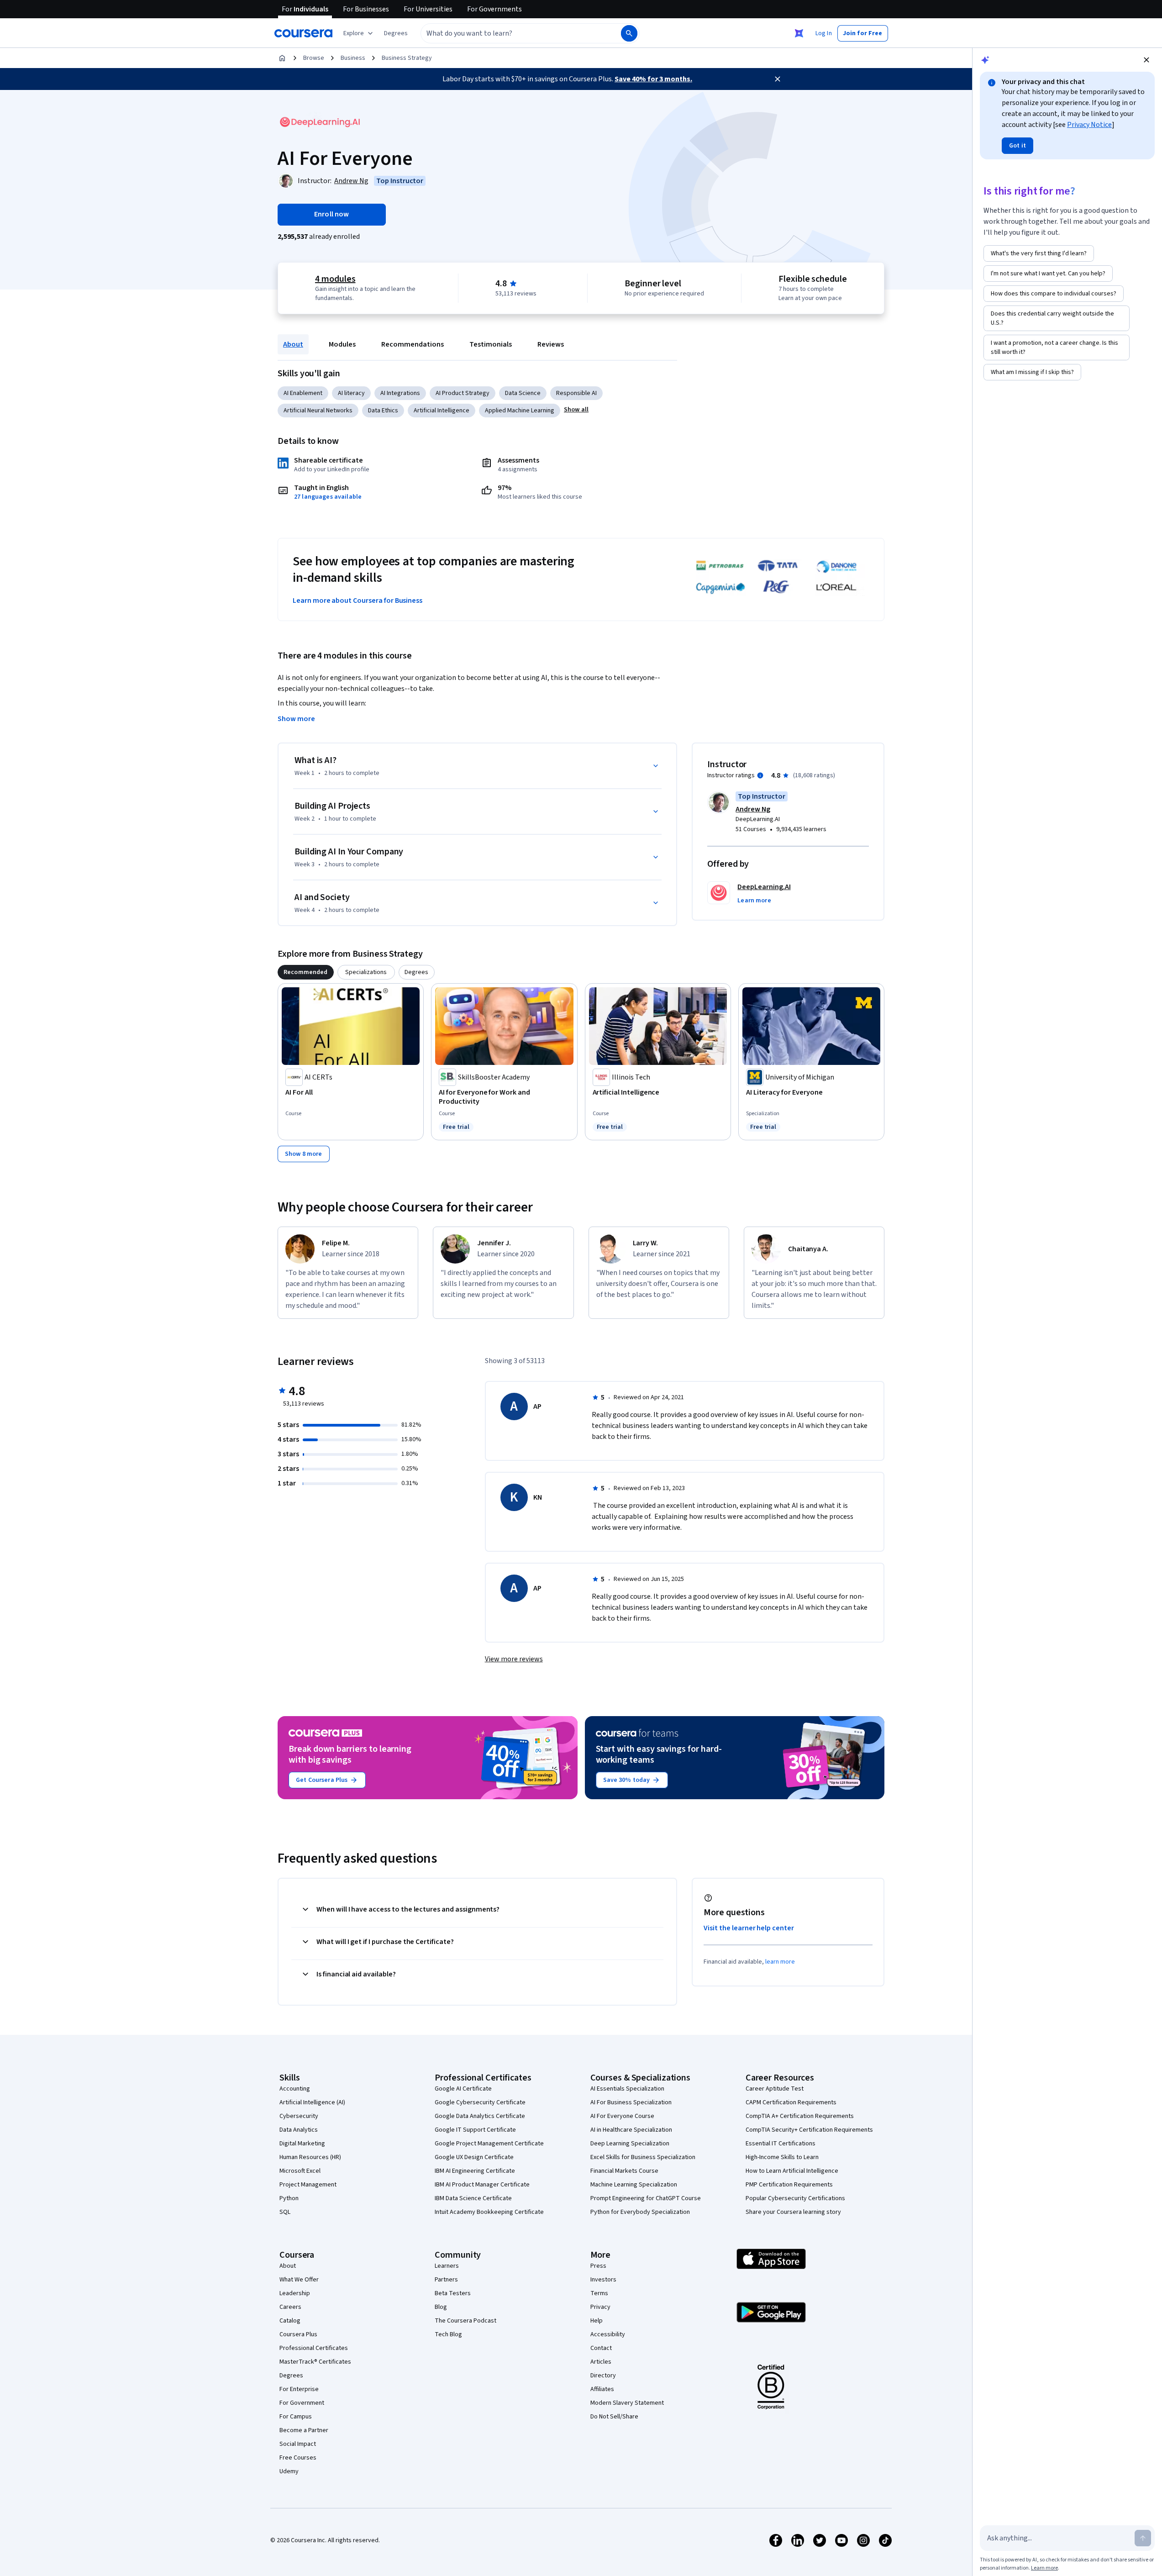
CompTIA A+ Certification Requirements (800, 2116)
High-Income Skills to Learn (782, 2157)
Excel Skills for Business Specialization (643, 2157)
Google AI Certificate (463, 2089)
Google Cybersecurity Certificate (480, 2102)
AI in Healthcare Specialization (631, 2130)
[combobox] (511, 33)
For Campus (296, 2417)
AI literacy (351, 393)
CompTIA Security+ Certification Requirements (809, 2130)
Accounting (295, 2089)
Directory (603, 2376)
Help (597, 2321)
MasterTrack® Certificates (315, 2362)
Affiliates (602, 2389)
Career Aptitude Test (775, 2089)
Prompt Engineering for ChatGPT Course (646, 2198)
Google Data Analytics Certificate (480, 2116)
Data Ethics (383, 411)
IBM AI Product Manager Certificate (482, 2185)
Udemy (289, 2471)
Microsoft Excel (300, 2171)
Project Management (308, 2185)
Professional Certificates (314, 2348)
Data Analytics (299, 2130)
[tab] (306, 972)
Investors (603, 2280)
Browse (314, 58)
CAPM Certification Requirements (791, 2102)
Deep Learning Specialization (630, 2144)
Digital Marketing (302, 2144)
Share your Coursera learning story (793, 2212)
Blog (441, 2307)
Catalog (290, 2321)
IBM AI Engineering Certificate (475, 2171)
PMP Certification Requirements (789, 2185)
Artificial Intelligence (442, 411)
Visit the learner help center (749, 1928)
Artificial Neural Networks (318, 411)
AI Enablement (303, 393)
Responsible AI (576, 393)
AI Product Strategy (463, 393)
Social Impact (298, 2444)
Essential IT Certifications (781, 2144)
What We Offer (299, 2280)
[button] (396, 33)
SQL (285, 2212)
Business (353, 58)
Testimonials (491, 344)
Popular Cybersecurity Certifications (795, 2198)
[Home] (282, 58)
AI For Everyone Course (622, 2116)
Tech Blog (448, 2334)
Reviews (551, 344)
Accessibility (608, 2334)
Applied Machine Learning (520, 411)
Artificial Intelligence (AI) (312, 2102)
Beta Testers (453, 2293)
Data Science (523, 393)
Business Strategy (407, 58)
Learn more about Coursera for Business (358, 601)
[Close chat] (1146, 60)
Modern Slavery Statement (627, 2403)
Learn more (1044, 2568)
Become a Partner (304, 2430)
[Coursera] (303, 33)
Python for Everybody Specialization (640, 2212)
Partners (446, 2280)
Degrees (291, 2376)
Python (289, 2198)
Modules (342, 344)
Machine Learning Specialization (634, 2185)
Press (598, 2266)
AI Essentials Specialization (627, 2089)
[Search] (629, 33)
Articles (601, 2362)
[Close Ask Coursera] (799, 33)
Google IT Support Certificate (475, 2130)
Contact (601, 2348)
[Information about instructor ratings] (760, 775)
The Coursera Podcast (465, 2321)
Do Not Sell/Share (614, 2417)
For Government (302, 2403)
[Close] (778, 79)
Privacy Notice (1089, 125)
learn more (780, 1962)
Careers (290, 2307)
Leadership (295, 2293)
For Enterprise (299, 2389)
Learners (447, 2266)
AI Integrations (400, 393)
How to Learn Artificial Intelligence (792, 2171)
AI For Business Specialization (631, 2102)
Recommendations (413, 344)
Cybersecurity (299, 2116)
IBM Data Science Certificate (473, 2198)
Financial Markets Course (624, 2171)
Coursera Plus (298, 2334)
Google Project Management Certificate (489, 2144)
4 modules (335, 279)
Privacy (600, 2307)
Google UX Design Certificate (474, 2157)
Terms (599, 2293)
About (293, 344)
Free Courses (298, 2458)
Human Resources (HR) (310, 2157)
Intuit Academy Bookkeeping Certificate (489, 2212)
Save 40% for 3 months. (653, 79)
